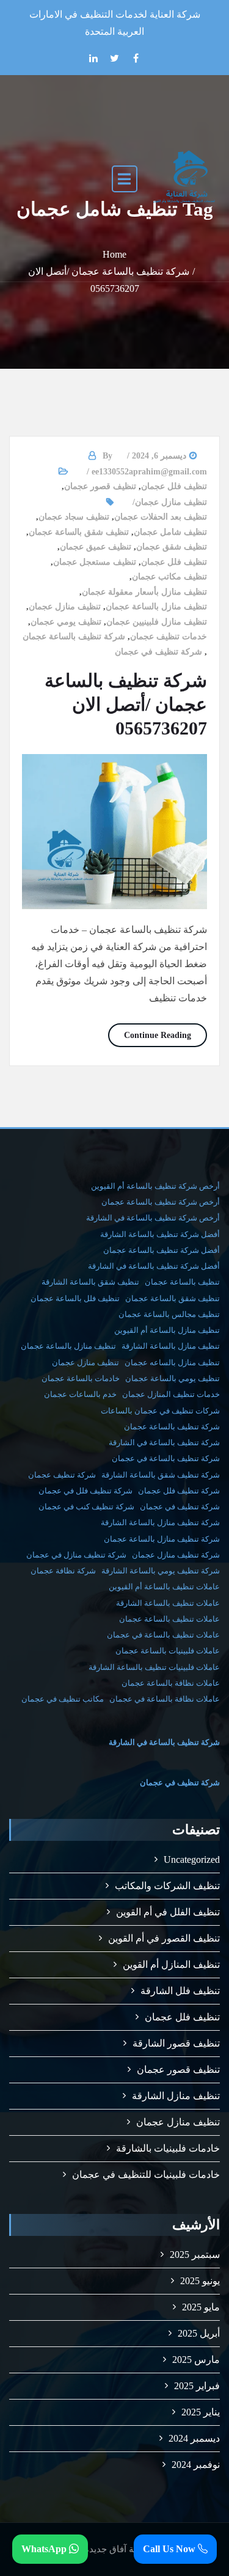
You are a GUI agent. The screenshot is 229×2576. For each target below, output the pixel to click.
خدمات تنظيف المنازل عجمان (171, 1394)
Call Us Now (170, 2549)
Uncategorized (192, 1859)
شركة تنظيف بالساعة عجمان (74, 637)
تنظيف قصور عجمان (100, 486)
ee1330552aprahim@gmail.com (149, 472)
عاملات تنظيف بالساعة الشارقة (168, 1603)
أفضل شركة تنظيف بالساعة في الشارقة (154, 1266)
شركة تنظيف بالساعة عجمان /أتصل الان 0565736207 (126, 704)
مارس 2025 (196, 2360)
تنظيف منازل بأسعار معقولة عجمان (144, 592)
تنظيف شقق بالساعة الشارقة (90, 1282)
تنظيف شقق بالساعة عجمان (79, 532)
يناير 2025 (201, 2412)
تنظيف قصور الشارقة (176, 2043)
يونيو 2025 (200, 2281)
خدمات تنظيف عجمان (169, 637)
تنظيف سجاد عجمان (74, 517)
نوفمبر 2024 (196, 2465)
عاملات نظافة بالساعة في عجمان (165, 1699)
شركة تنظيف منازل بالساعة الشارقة (160, 1522)
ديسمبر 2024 (194, 2438)
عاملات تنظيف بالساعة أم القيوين (164, 1587)
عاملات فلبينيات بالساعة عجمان (168, 1651)
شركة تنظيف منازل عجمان (176, 1555)
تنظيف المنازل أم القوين (171, 1965)
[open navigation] (125, 178)
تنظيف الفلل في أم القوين (168, 1912)
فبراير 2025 (197, 2386)
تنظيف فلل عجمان (174, 486)
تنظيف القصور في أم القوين (164, 1938)
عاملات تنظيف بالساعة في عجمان (163, 1635)
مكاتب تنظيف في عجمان (63, 1699)
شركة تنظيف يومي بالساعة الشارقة (161, 1571)
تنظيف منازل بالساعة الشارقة (171, 1346)
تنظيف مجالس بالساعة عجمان (169, 1314)
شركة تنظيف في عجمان (158, 652)
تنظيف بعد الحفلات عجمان (161, 517)
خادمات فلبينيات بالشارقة (168, 2148)
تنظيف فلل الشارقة (180, 1991)
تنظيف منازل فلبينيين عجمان (157, 622)
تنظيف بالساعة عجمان (182, 1282)
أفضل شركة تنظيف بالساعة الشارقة (160, 1234)
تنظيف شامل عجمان (170, 532)
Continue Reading (150, 1035)
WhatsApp (45, 2549)
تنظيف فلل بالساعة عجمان (75, 1298)
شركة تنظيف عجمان (62, 1475)
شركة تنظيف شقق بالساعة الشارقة (161, 1475)
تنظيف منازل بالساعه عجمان (172, 1362)
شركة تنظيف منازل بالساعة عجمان (162, 1539)
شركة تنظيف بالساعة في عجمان (166, 1458)
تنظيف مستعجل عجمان (95, 562)
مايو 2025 (201, 2307)
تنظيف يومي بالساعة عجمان (173, 1378)
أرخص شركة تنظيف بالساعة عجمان (161, 1202)
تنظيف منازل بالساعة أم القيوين (167, 1330)
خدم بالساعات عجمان (80, 1394)
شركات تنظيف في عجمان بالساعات (160, 1411)
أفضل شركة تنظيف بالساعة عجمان (162, 1250)
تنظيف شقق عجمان (172, 547)
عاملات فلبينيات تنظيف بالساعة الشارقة (154, 1667)
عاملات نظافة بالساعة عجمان (171, 1683)
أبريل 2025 (199, 2333)
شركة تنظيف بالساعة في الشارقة (164, 1442)
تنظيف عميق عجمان (96, 547)
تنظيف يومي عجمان (66, 622)
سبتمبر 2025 (195, 2255)
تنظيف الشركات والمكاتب (167, 1886)
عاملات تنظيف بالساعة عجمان (169, 1619)
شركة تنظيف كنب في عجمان (86, 1507)
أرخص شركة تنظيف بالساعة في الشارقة (153, 1218)
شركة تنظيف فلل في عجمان (85, 1491)
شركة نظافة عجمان (63, 1571)
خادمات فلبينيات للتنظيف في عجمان (146, 2175)
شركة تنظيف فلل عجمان (179, 1491)
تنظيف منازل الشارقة (176, 2096)
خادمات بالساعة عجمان (81, 1378)
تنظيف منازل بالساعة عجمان (156, 607)
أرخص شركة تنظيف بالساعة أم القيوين (155, 1186)
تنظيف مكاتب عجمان (169, 577)
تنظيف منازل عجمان (171, 502)
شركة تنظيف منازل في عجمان (76, 1555)
